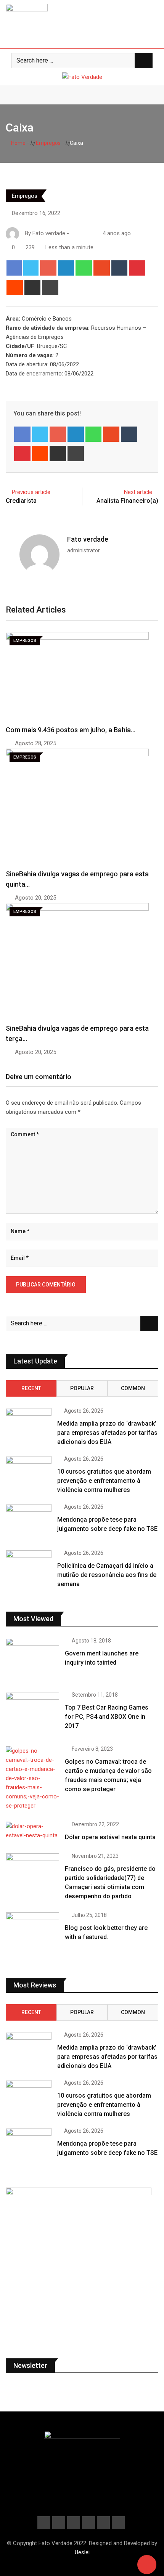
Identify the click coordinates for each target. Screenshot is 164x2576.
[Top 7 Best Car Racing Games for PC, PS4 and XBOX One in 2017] (32, 1713)
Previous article (31, 492)
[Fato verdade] (81, 233)
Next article (138, 492)
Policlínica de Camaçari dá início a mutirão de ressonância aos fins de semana (107, 1575)
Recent (31, 1388)
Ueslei (82, 2552)
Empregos (48, 143)
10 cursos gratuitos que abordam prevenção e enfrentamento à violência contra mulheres (104, 1481)
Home (18, 143)
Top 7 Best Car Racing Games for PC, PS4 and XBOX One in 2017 (107, 1717)
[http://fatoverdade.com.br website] (74, 233)
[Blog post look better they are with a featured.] (32, 1934)
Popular (82, 1388)
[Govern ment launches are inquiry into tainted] (32, 1659)
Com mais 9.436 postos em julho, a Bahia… (71, 730)
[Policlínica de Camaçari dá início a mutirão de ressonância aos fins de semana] (29, 1569)
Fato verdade (88, 539)
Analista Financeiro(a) (127, 501)
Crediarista (21, 501)
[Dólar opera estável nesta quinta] (32, 1831)
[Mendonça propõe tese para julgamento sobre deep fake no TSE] (29, 1522)
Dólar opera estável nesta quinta (110, 1837)
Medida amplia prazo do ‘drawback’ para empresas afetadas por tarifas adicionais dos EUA (107, 1433)
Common (133, 1388)
